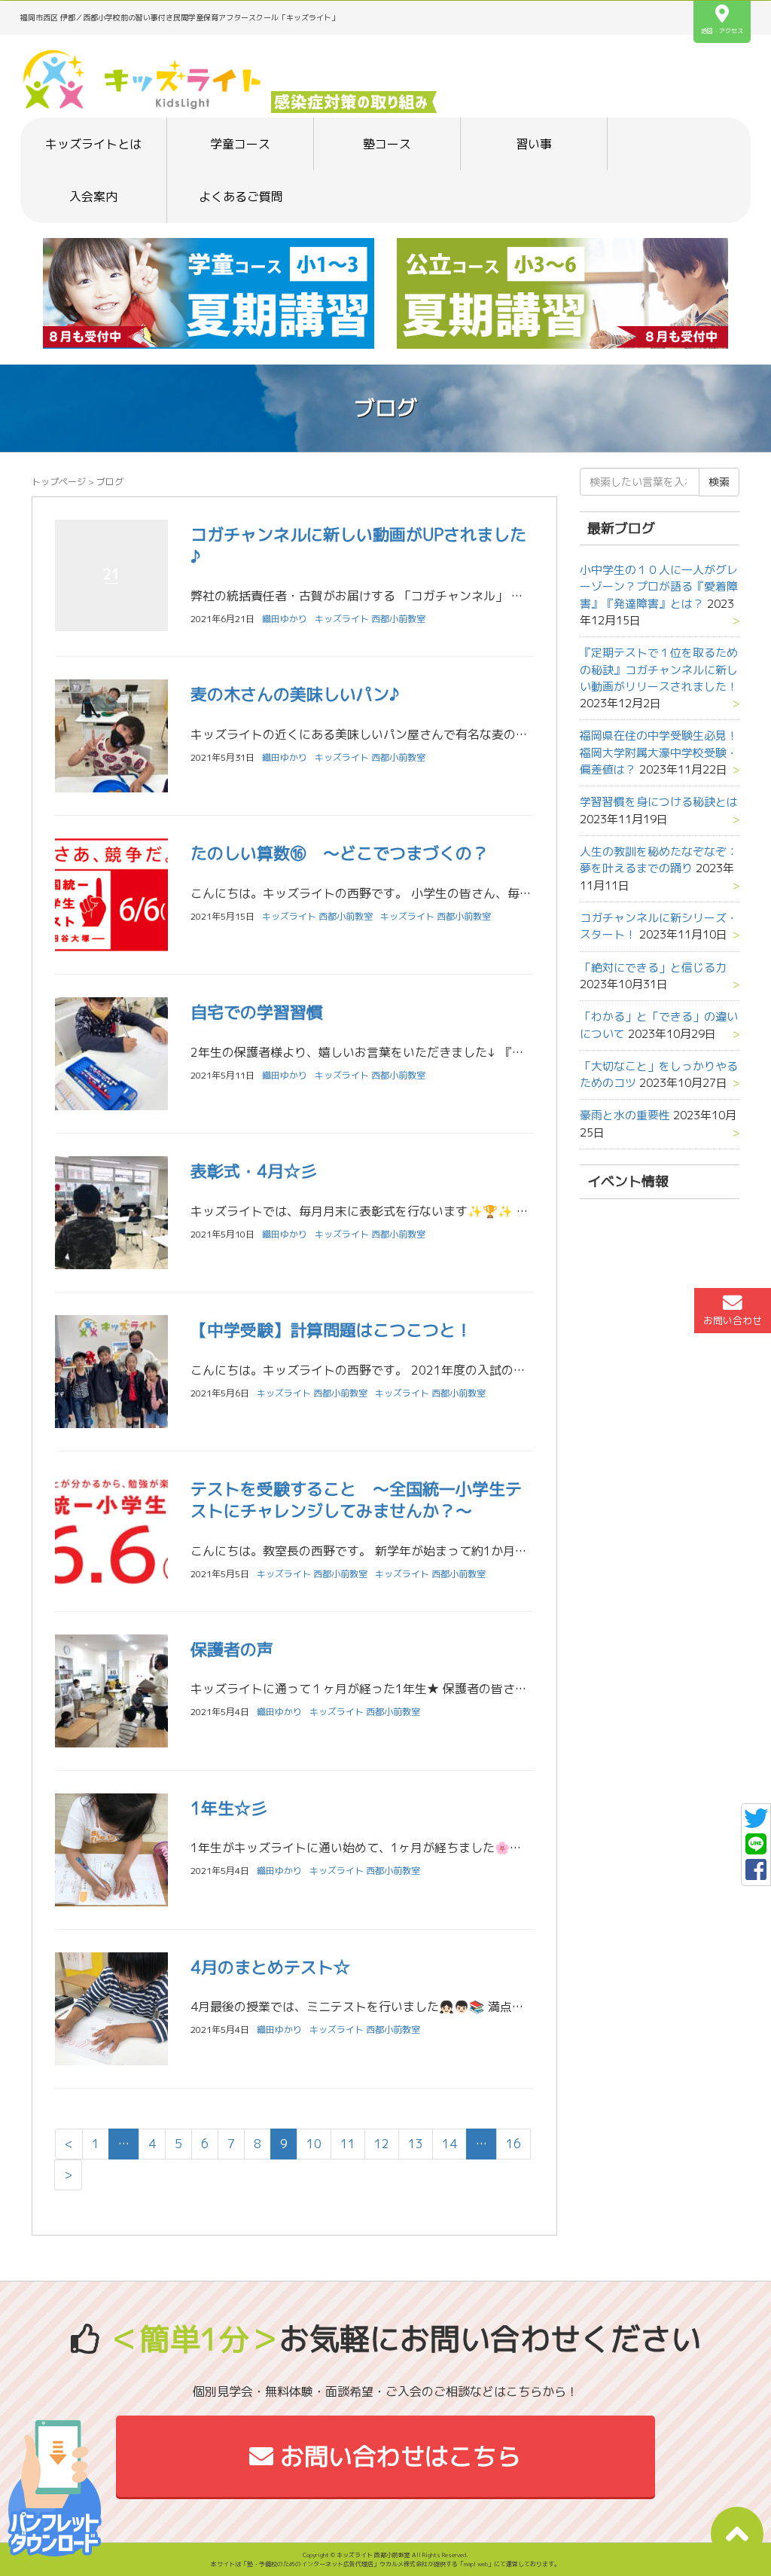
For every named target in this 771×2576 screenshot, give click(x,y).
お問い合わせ (733, 1320)
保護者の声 (232, 1649)
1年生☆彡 (229, 1808)
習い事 (534, 144)
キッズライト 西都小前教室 (370, 619)
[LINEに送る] (756, 1848)
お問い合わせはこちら (397, 2456)
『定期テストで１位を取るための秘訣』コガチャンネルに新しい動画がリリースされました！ (659, 670)
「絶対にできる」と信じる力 (653, 968)
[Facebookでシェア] (756, 1874)
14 (449, 2144)
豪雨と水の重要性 (625, 1115)
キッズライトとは (93, 144)
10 (314, 2144)
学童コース (240, 144)
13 (416, 2144)
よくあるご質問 (241, 197)
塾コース (387, 144)
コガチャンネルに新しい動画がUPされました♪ (358, 545)
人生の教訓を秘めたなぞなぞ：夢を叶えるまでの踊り (659, 860)
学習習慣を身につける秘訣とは (659, 802)
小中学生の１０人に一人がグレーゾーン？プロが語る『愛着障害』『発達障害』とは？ (659, 587)
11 (348, 2144)
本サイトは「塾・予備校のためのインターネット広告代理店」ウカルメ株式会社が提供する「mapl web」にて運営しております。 (385, 2564)
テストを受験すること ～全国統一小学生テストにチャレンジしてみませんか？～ (356, 1500)
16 (513, 2144)
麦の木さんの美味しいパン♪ (295, 694)
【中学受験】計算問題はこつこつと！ (331, 1330)
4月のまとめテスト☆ (270, 1967)
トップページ (59, 482)
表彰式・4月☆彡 (254, 1171)
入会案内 (93, 197)
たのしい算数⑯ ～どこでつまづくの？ (340, 853)
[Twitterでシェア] (756, 1823)
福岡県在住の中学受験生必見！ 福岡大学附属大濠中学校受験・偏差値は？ (664, 752)
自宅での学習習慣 (257, 1012)
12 (382, 2144)
